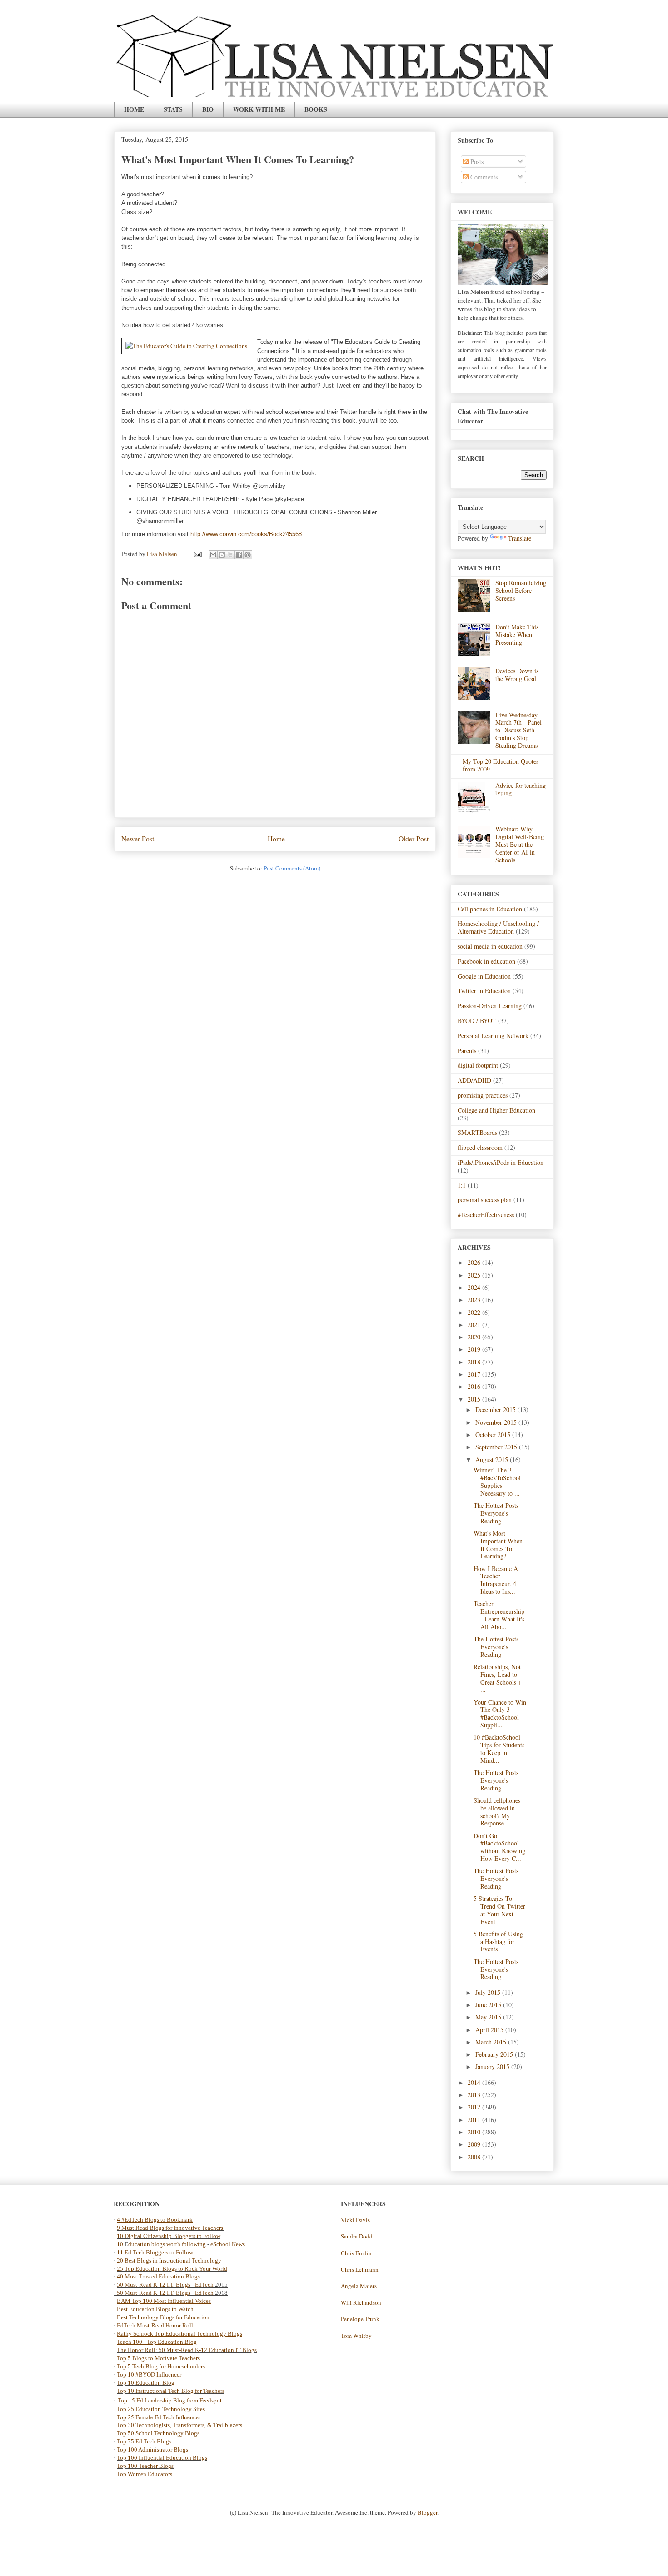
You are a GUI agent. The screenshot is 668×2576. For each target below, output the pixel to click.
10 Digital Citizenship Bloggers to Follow (169, 2236)
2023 (475, 1300)
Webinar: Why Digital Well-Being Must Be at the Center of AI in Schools (520, 844)
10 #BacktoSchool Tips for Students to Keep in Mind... (499, 1748)
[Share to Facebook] (239, 555)
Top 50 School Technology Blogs (158, 2433)
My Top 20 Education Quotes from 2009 (501, 765)
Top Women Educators (145, 2474)
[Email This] (213, 555)
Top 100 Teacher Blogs (145, 2466)
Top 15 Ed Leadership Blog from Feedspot (170, 2400)
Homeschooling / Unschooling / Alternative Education (498, 927)
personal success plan (485, 1200)
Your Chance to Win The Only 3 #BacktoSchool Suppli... (500, 1713)
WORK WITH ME (259, 109)
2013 (475, 2095)
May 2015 (489, 2017)
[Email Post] (197, 554)
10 (121, 2244)
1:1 (462, 1185)
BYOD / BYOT (477, 1021)
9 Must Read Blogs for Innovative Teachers (171, 2228)
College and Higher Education (496, 1110)
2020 (475, 1337)
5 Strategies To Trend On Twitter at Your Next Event (499, 1910)
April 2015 (490, 2030)
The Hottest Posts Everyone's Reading (496, 1513)
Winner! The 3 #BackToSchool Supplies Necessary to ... (497, 1481)
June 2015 (489, 2005)
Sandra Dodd (357, 2236)
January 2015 (493, 2066)
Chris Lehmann (360, 2269)
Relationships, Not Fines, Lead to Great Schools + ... (498, 1678)
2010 (475, 2132)
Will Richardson (361, 2302)
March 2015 (492, 2042)
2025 (475, 1275)
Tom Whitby (356, 2336)
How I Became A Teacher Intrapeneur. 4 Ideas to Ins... (496, 1580)
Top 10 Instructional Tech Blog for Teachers (171, 2391)
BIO (208, 109)
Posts (476, 162)
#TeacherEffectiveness (486, 1215)
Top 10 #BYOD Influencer (149, 2375)
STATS (173, 109)
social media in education (490, 946)
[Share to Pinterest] (248, 555)
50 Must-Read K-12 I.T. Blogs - (156, 2293)
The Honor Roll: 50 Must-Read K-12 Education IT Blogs (187, 2350)
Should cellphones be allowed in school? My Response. (497, 1812)
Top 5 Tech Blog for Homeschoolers (161, 2366)
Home (276, 839)
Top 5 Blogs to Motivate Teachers (158, 2358)
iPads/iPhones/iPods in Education (501, 1162)
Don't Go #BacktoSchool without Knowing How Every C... (499, 1847)
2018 (475, 1362)
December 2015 (496, 1410)
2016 (475, 1386)
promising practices (483, 1095)
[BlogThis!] (222, 555)
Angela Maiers (359, 2286)
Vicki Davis (355, 2220)
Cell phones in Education (490, 909)
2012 (475, 2107)
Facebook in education (486, 961)
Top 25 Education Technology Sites (161, 2409)
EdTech (204, 2285)
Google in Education (484, 976)
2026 (475, 1262)
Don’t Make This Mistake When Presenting (517, 634)
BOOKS (316, 109)
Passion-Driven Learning (490, 1006)
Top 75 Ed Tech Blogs (144, 2441)
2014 (475, 2082)
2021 (475, 1325)
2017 (475, 1374)
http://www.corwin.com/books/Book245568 (246, 534)
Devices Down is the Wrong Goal (517, 675)
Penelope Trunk (360, 2319)
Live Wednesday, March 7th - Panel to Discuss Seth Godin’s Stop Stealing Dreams (518, 730)
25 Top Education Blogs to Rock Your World (172, 2269)
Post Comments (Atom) (292, 868)
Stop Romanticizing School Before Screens (521, 590)
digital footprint (478, 1065)
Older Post (414, 839)
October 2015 (494, 1435)
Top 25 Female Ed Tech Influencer (159, 2417)
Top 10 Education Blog (146, 2383)
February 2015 (495, 2054)
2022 (475, 1312)
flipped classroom (480, 1147)
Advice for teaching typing (521, 789)
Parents (467, 1051)
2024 (475, 1287)
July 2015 (489, 1992)
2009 (475, 2144)
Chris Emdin (356, 2253)
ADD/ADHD (474, 1080)
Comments (483, 177)
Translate (520, 538)
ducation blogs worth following (167, 2244)
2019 (475, 1349)
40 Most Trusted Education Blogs (158, 2276)
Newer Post (138, 839)
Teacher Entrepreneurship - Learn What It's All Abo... (499, 1615)
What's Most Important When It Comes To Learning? (498, 1544)
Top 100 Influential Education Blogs (162, 2458)
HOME (134, 109)
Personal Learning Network (493, 1036)
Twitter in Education (484, 991)
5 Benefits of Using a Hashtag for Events (498, 1942)
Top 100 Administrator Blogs (152, 2449)
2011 (475, 2120)
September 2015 (497, 1447)
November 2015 (497, 1422)
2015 (475, 1399)
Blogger (427, 2512)
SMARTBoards (477, 1132)
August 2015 (493, 1460)
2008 (475, 2157)
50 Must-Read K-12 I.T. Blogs (154, 2285)
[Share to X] (230, 555)
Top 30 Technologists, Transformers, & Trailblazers (179, 2425)
